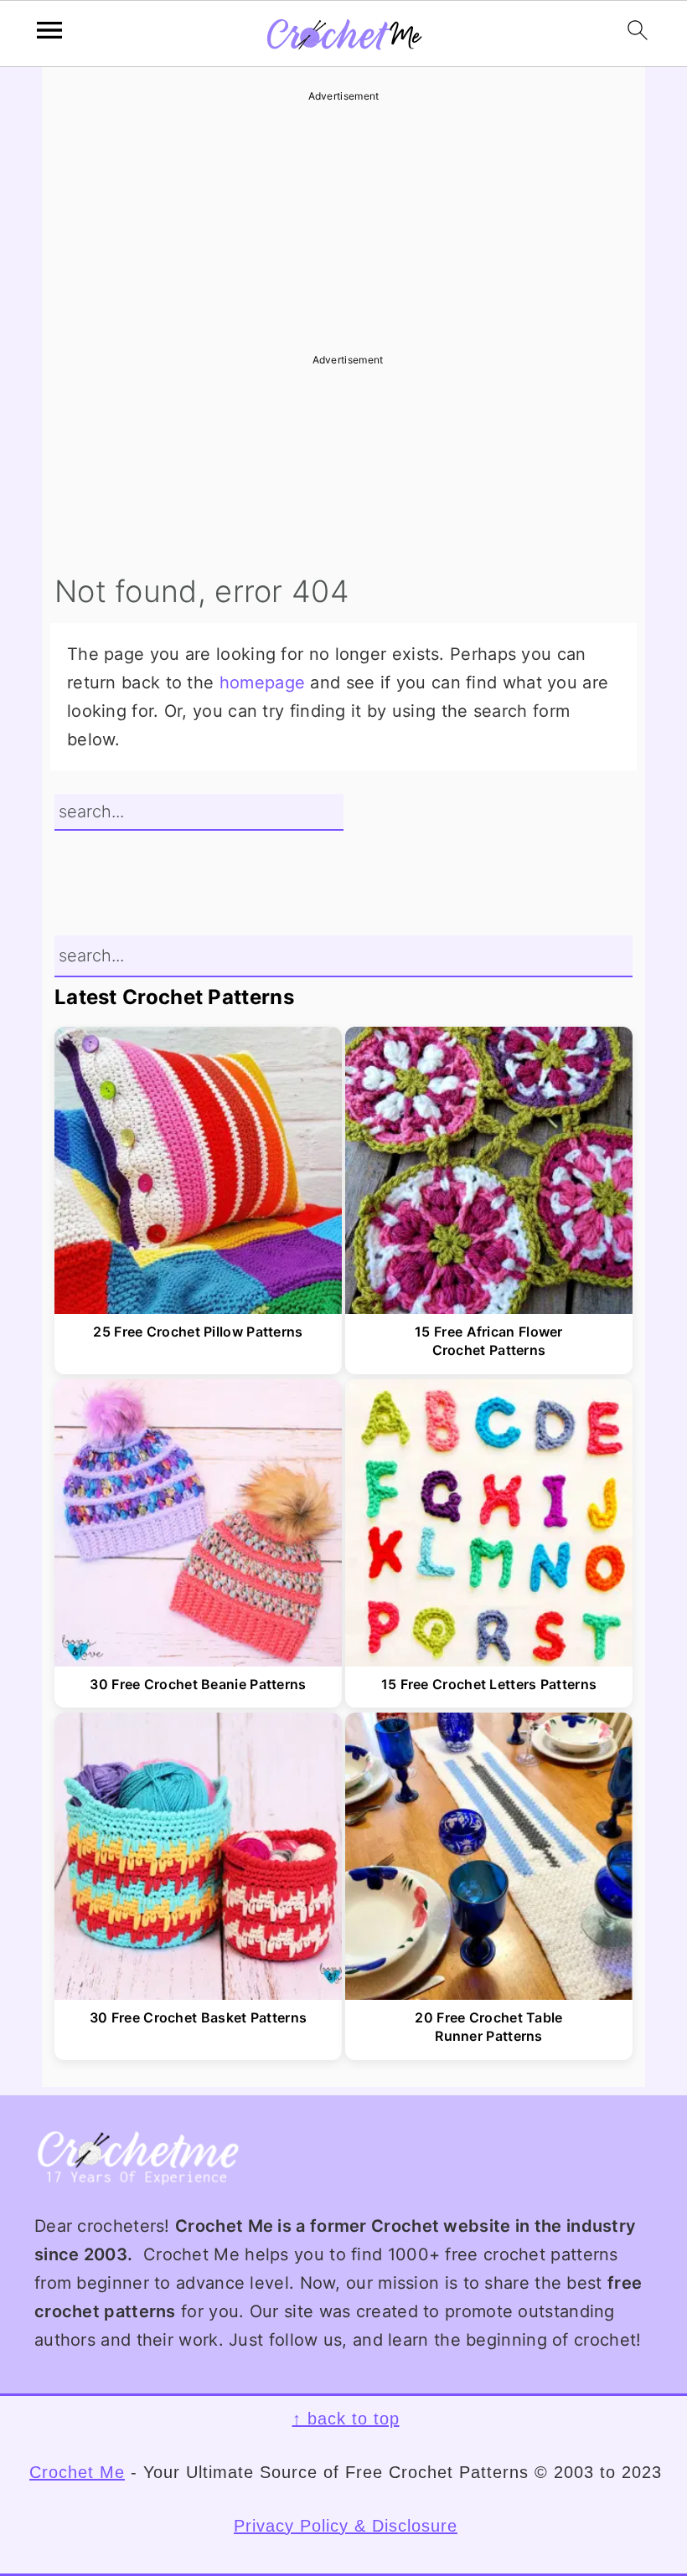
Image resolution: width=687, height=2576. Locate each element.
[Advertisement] (343, 222)
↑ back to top (346, 2419)
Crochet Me (77, 2472)
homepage (262, 683)
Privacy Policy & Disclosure (346, 2526)
